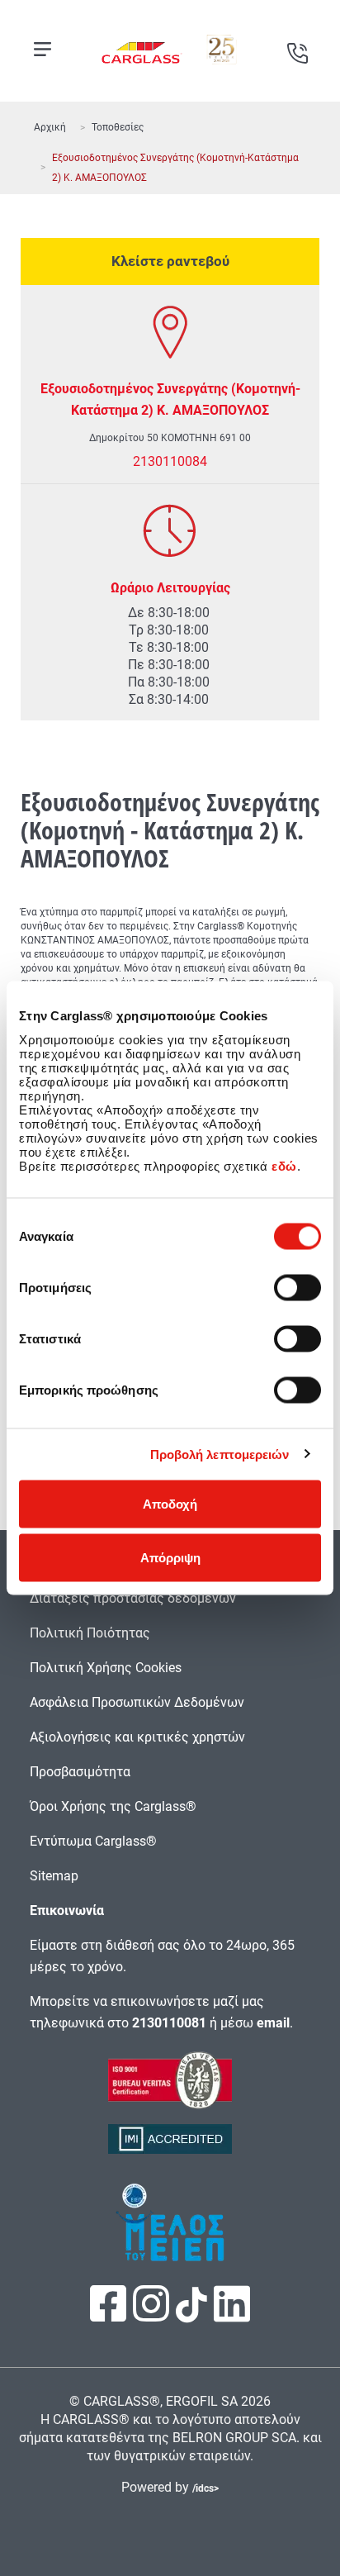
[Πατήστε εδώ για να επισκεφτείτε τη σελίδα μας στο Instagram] (153, 2315)
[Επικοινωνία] (297, 47)
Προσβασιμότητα (80, 1772)
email (273, 2023)
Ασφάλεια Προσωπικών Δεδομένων (137, 1702)
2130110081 (169, 2023)
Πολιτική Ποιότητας (90, 1633)
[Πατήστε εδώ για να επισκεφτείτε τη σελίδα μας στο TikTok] (191, 2314)
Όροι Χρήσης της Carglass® (113, 1806)
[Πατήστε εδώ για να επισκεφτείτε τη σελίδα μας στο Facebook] (110, 2315)
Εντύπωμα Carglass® (93, 1841)
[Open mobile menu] (42, 49)
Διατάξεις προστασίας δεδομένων (133, 1598)
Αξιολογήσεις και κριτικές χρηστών (137, 1737)
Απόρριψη (170, 1558)
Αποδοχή (170, 1503)
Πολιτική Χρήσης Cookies (106, 1668)
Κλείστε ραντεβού (170, 261)
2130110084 (170, 461)
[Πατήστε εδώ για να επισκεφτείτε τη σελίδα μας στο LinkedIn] (232, 2315)
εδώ (284, 1165)
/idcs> (205, 2488)
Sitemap (54, 1876)
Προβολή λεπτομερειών (220, 1454)
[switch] (297, 1287)
